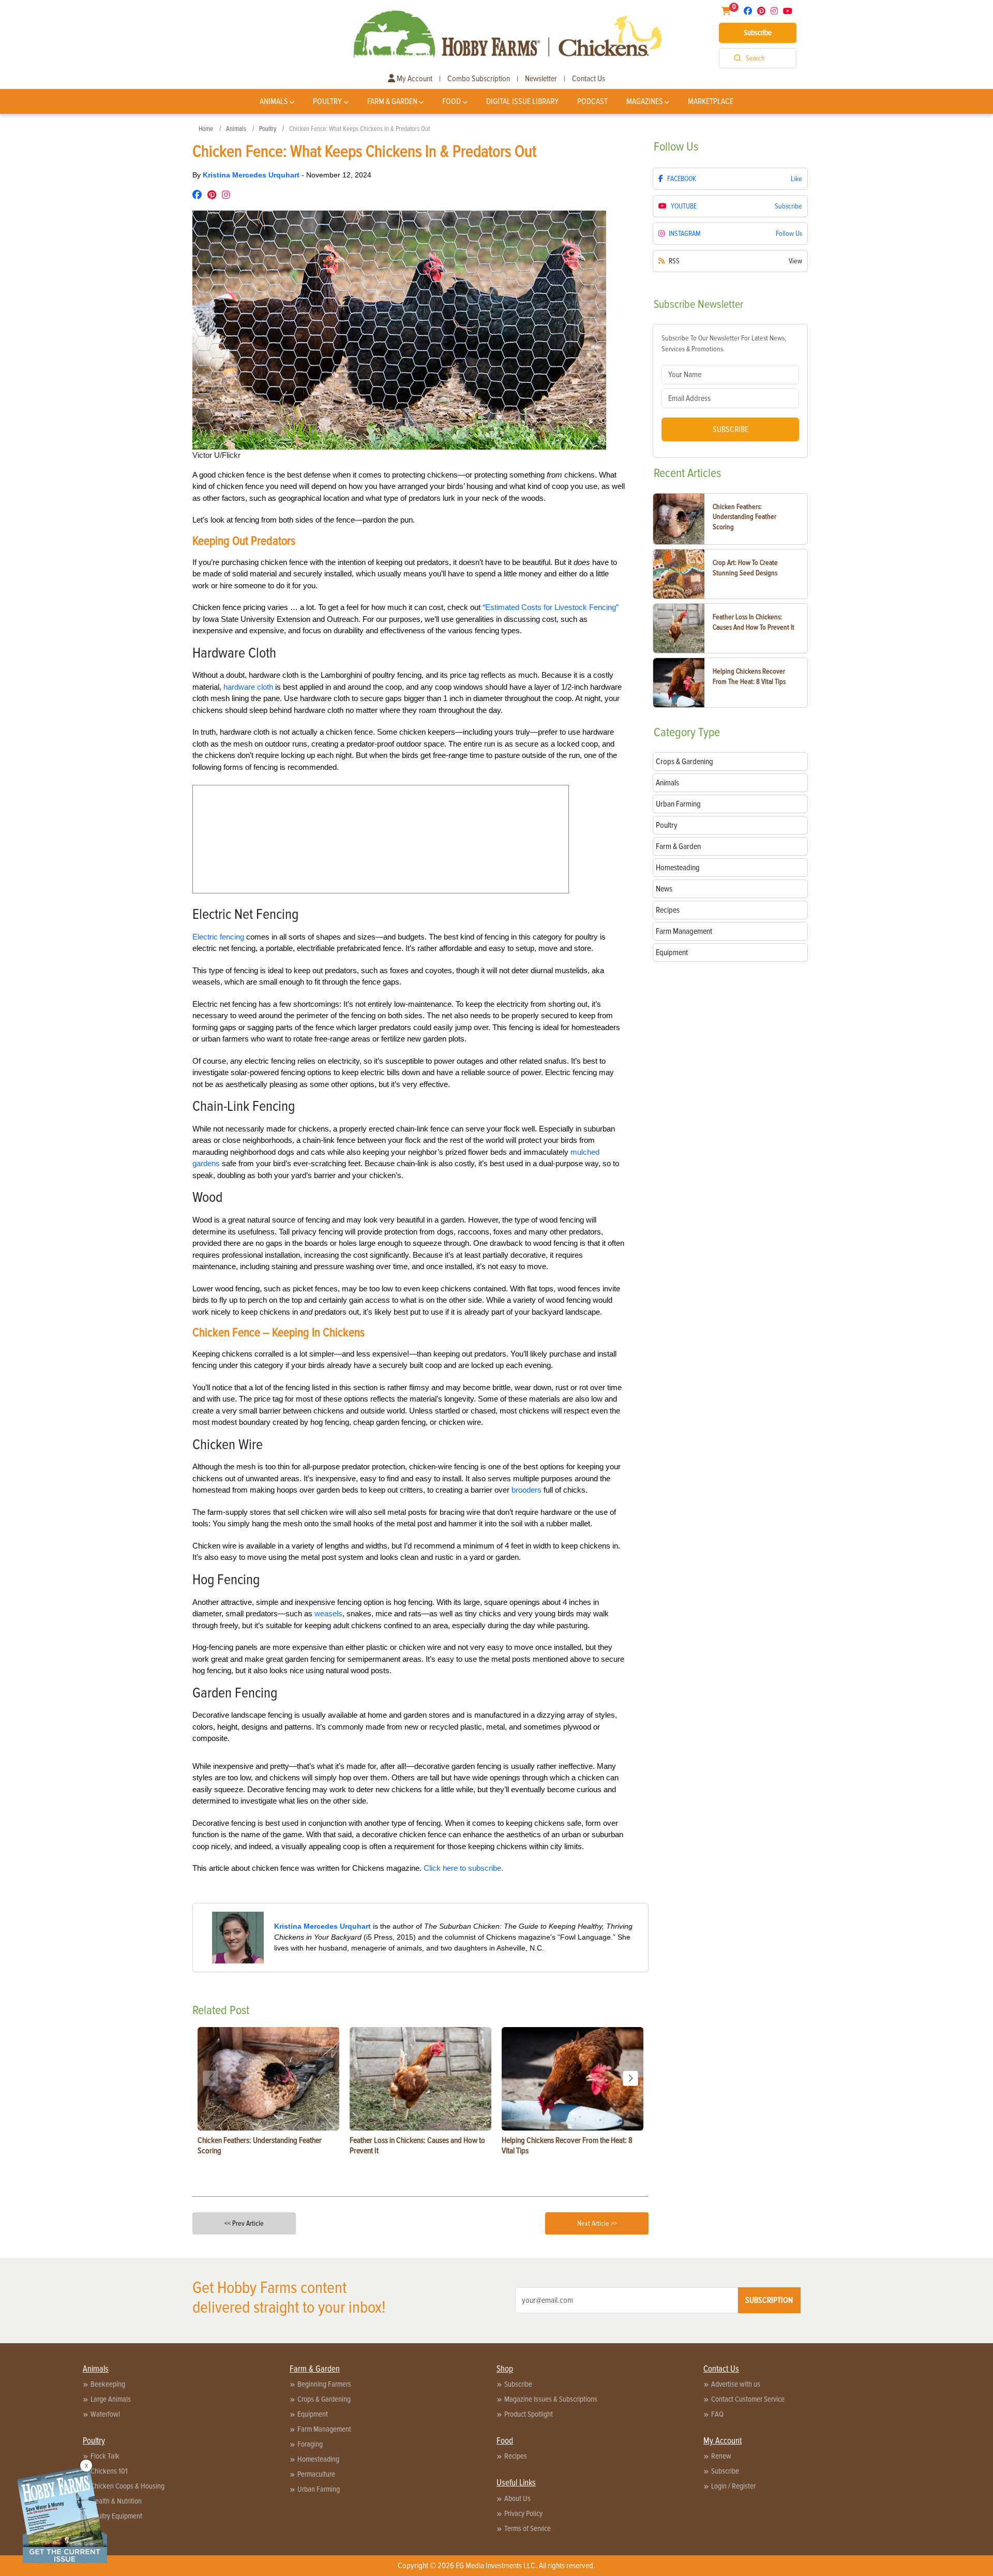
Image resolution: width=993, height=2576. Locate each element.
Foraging (310, 2444)
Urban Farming (319, 2489)
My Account (414, 79)
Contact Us (589, 79)
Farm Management (324, 2429)
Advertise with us (736, 2384)
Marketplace (711, 101)
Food (452, 101)
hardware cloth (248, 687)
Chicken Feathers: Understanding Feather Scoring (744, 517)
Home (206, 129)
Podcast (592, 101)
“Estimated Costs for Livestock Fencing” (551, 607)
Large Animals (111, 2399)
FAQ (717, 2414)
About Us (517, 2498)
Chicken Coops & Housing (127, 2486)
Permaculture (316, 2474)
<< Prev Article (244, 2223)
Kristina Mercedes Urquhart (252, 175)
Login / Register (733, 2486)
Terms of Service (528, 2528)
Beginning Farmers (324, 2384)
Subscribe (758, 33)
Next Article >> (597, 2223)
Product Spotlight (529, 2414)
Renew (721, 2456)
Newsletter (541, 79)
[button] (630, 2078)
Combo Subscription (479, 79)
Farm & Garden (392, 101)
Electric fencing (218, 937)
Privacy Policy (523, 2513)
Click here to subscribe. (463, 1868)
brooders (526, 1490)
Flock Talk (105, 2456)
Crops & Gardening (324, 2399)
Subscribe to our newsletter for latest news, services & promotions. (724, 344)
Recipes (516, 2456)
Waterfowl (105, 2414)
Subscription (769, 2300)
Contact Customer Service (748, 2399)
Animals (274, 101)
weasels (328, 1613)
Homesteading (318, 2459)
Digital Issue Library (522, 101)
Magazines (645, 101)
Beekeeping (108, 2384)
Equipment (313, 2414)
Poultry (327, 101)
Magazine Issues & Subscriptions (551, 2399)
